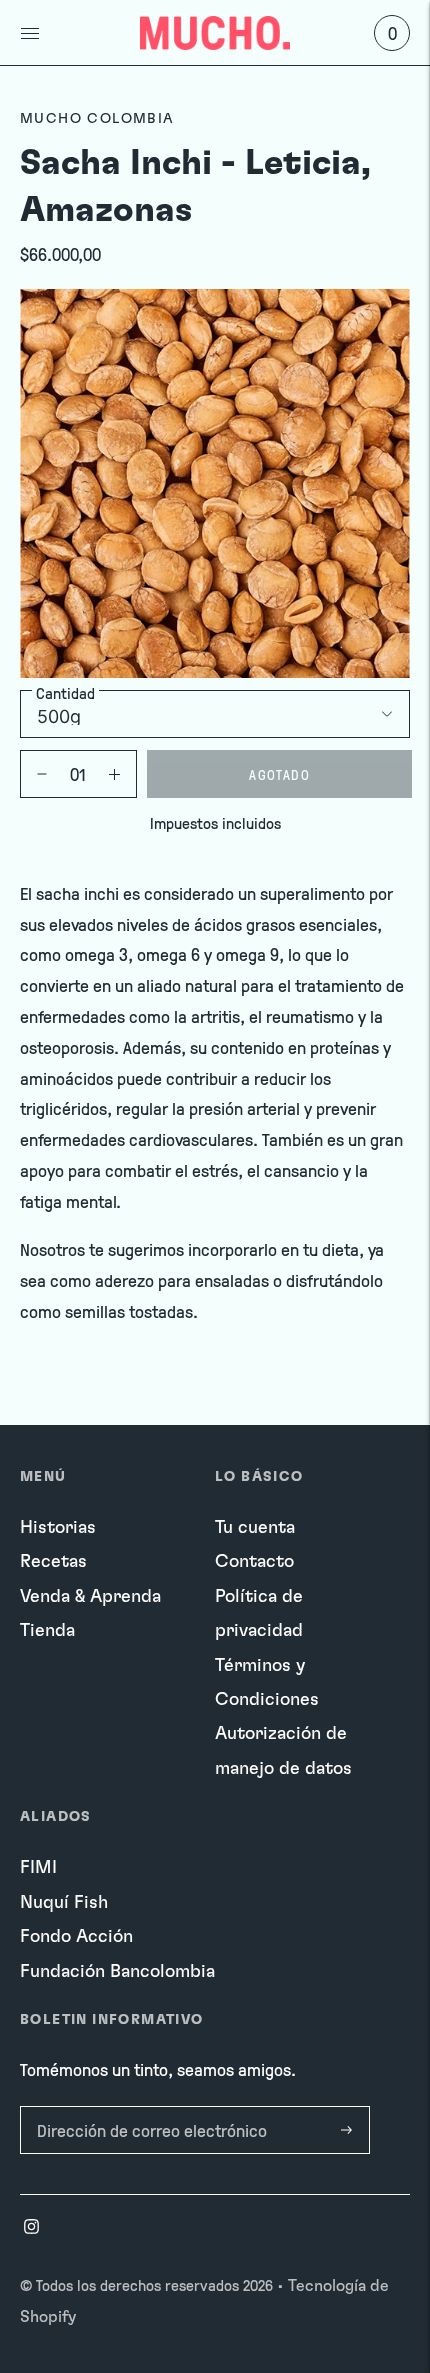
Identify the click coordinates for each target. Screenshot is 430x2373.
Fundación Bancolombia (117, 1972)
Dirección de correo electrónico (145, 2109)
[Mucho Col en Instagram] (31, 2229)
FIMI (38, 1868)
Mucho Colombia (97, 119)
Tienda (47, 1631)
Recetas (53, 1562)
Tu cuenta (255, 1528)
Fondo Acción (76, 1937)
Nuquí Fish (64, 1903)
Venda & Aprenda (90, 1597)
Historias (58, 1528)
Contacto (254, 1562)
